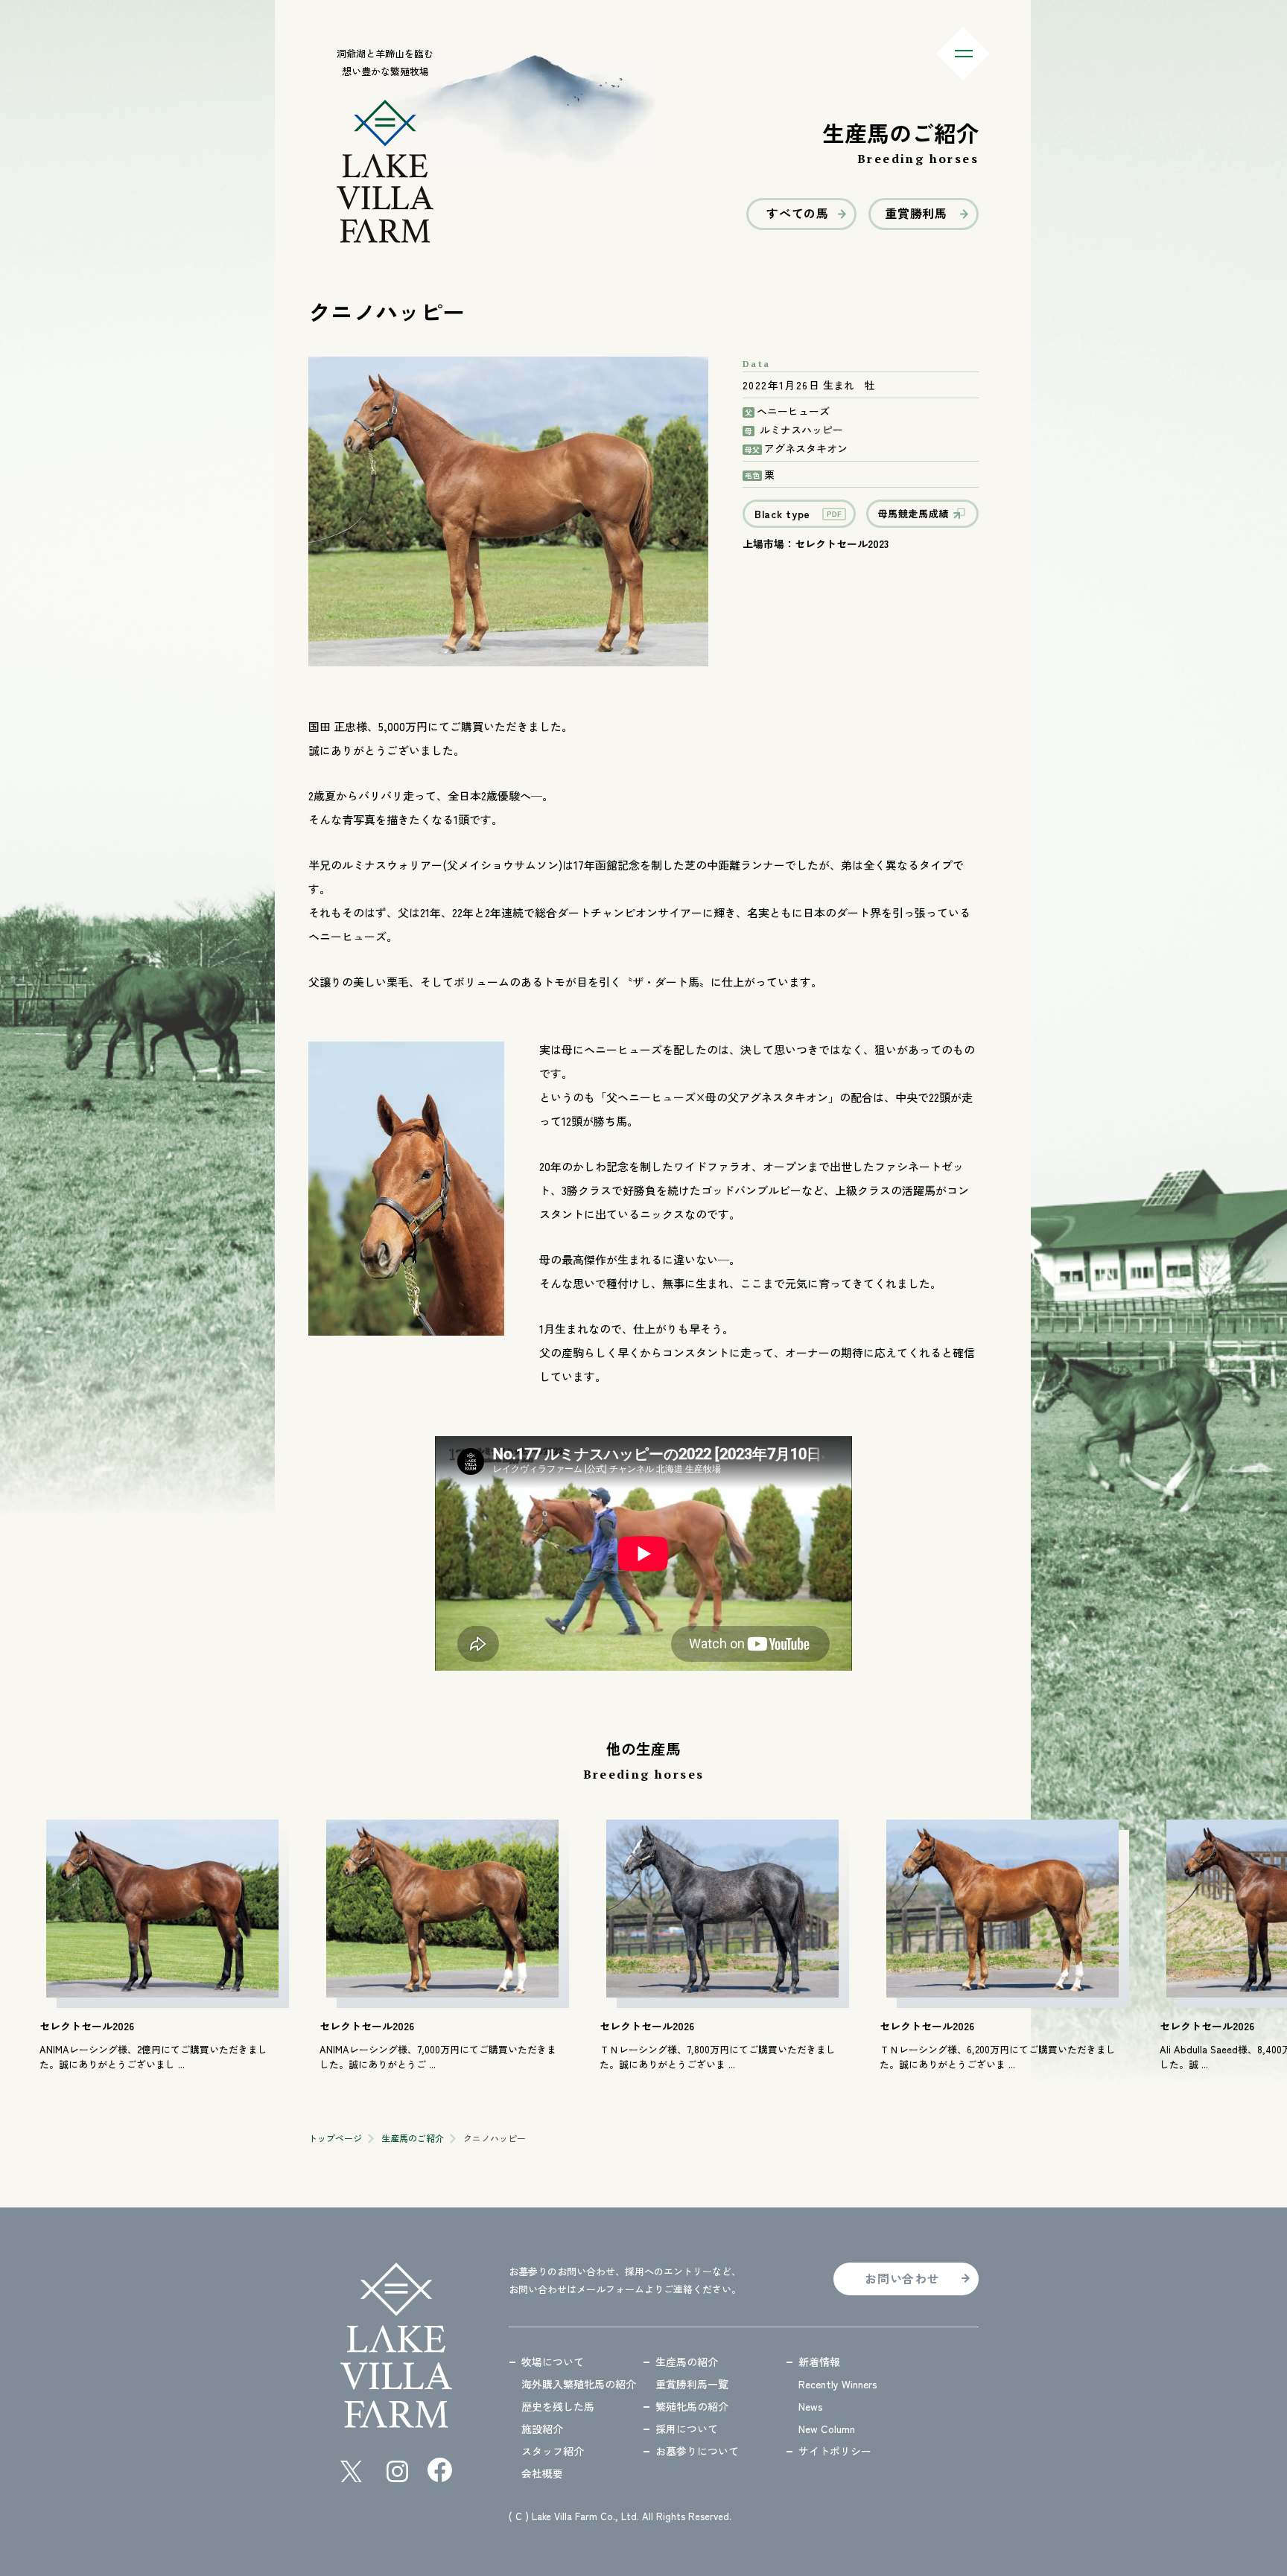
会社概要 (542, 2473)
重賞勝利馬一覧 (692, 2384)
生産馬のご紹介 (413, 2138)
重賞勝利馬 (916, 213)
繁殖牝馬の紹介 (692, 2406)
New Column (827, 2429)
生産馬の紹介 (687, 2362)
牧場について (553, 2362)
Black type (782, 514)
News (811, 2406)
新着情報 (819, 2362)
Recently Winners (838, 2384)
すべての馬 (798, 213)
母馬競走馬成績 (914, 513)
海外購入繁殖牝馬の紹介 (579, 2384)
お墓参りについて (697, 2451)
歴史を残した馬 (558, 2406)
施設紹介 (542, 2429)
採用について (687, 2429)
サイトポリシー (835, 2451)
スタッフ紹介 (553, 2451)
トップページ (335, 2138)
